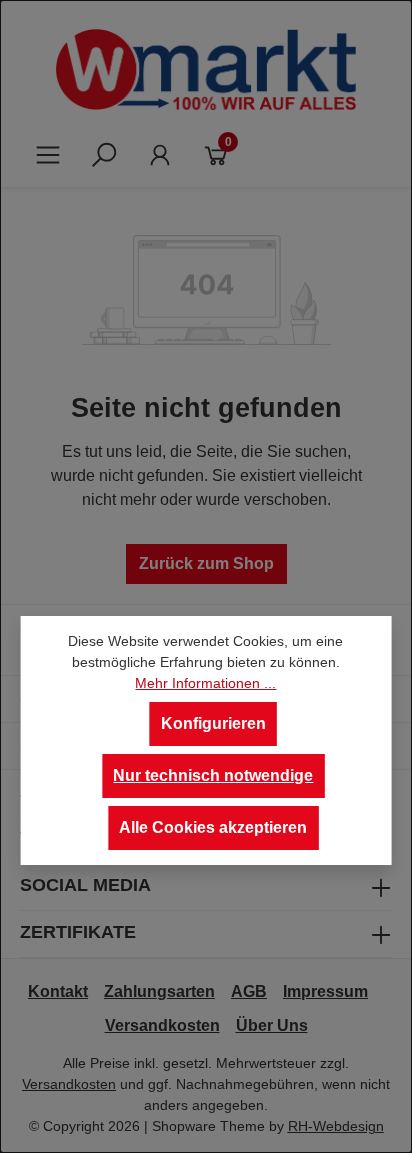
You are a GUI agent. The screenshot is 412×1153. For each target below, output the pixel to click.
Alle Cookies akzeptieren (213, 827)
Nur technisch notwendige (213, 775)
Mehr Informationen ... (205, 683)
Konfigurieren (213, 723)
